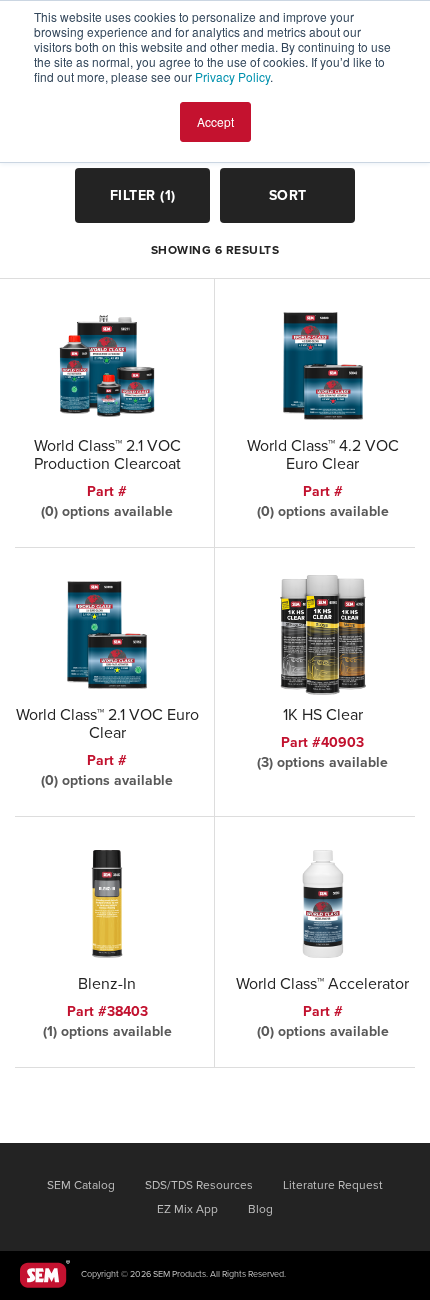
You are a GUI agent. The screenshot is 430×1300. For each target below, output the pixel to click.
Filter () (143, 195)
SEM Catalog (81, 1185)
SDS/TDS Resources (199, 1185)
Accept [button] (215, 121)
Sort (288, 195)
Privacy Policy (232, 76)
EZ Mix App (187, 1209)
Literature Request (333, 1185)
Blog (260, 1209)
